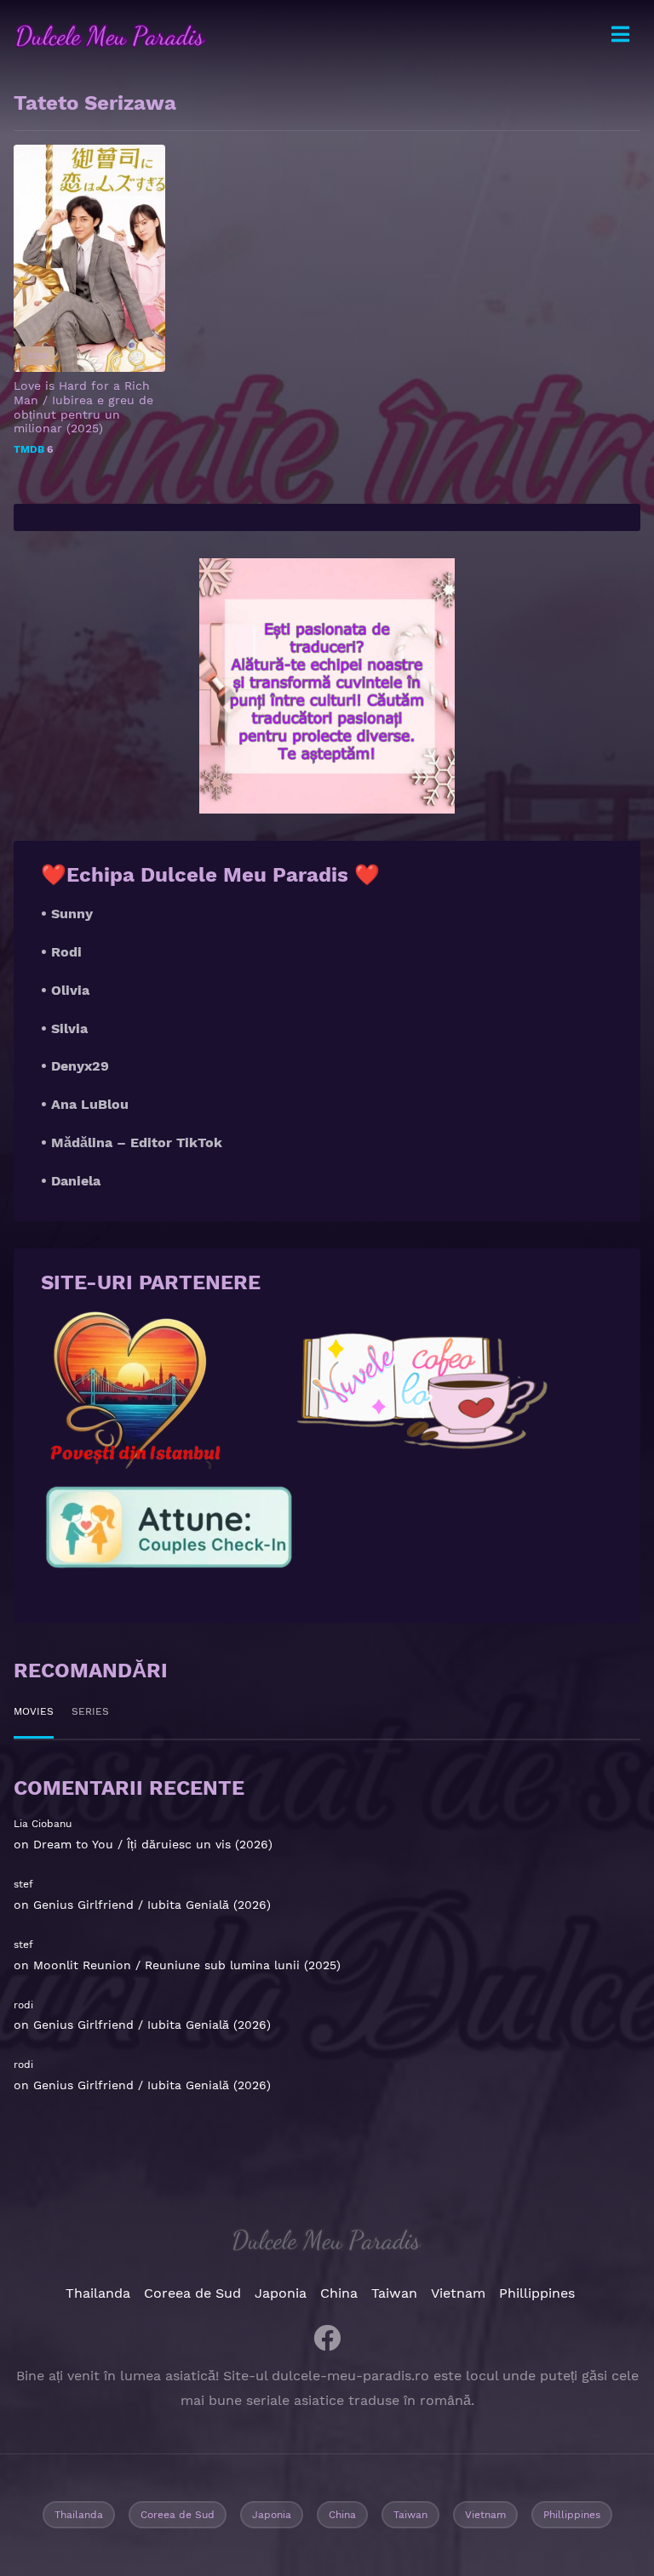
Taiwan (394, 2293)
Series (90, 1711)
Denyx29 (80, 1066)
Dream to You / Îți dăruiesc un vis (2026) (153, 1844)
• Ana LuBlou (85, 1104)
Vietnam (458, 2293)
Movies (34, 1711)
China (339, 2293)
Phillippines (537, 2293)
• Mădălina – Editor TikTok (132, 1142)
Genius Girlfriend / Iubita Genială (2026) (152, 1905)
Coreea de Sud (192, 2293)
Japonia (281, 2293)
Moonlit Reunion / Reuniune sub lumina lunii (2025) (187, 1965)
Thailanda (98, 2293)
